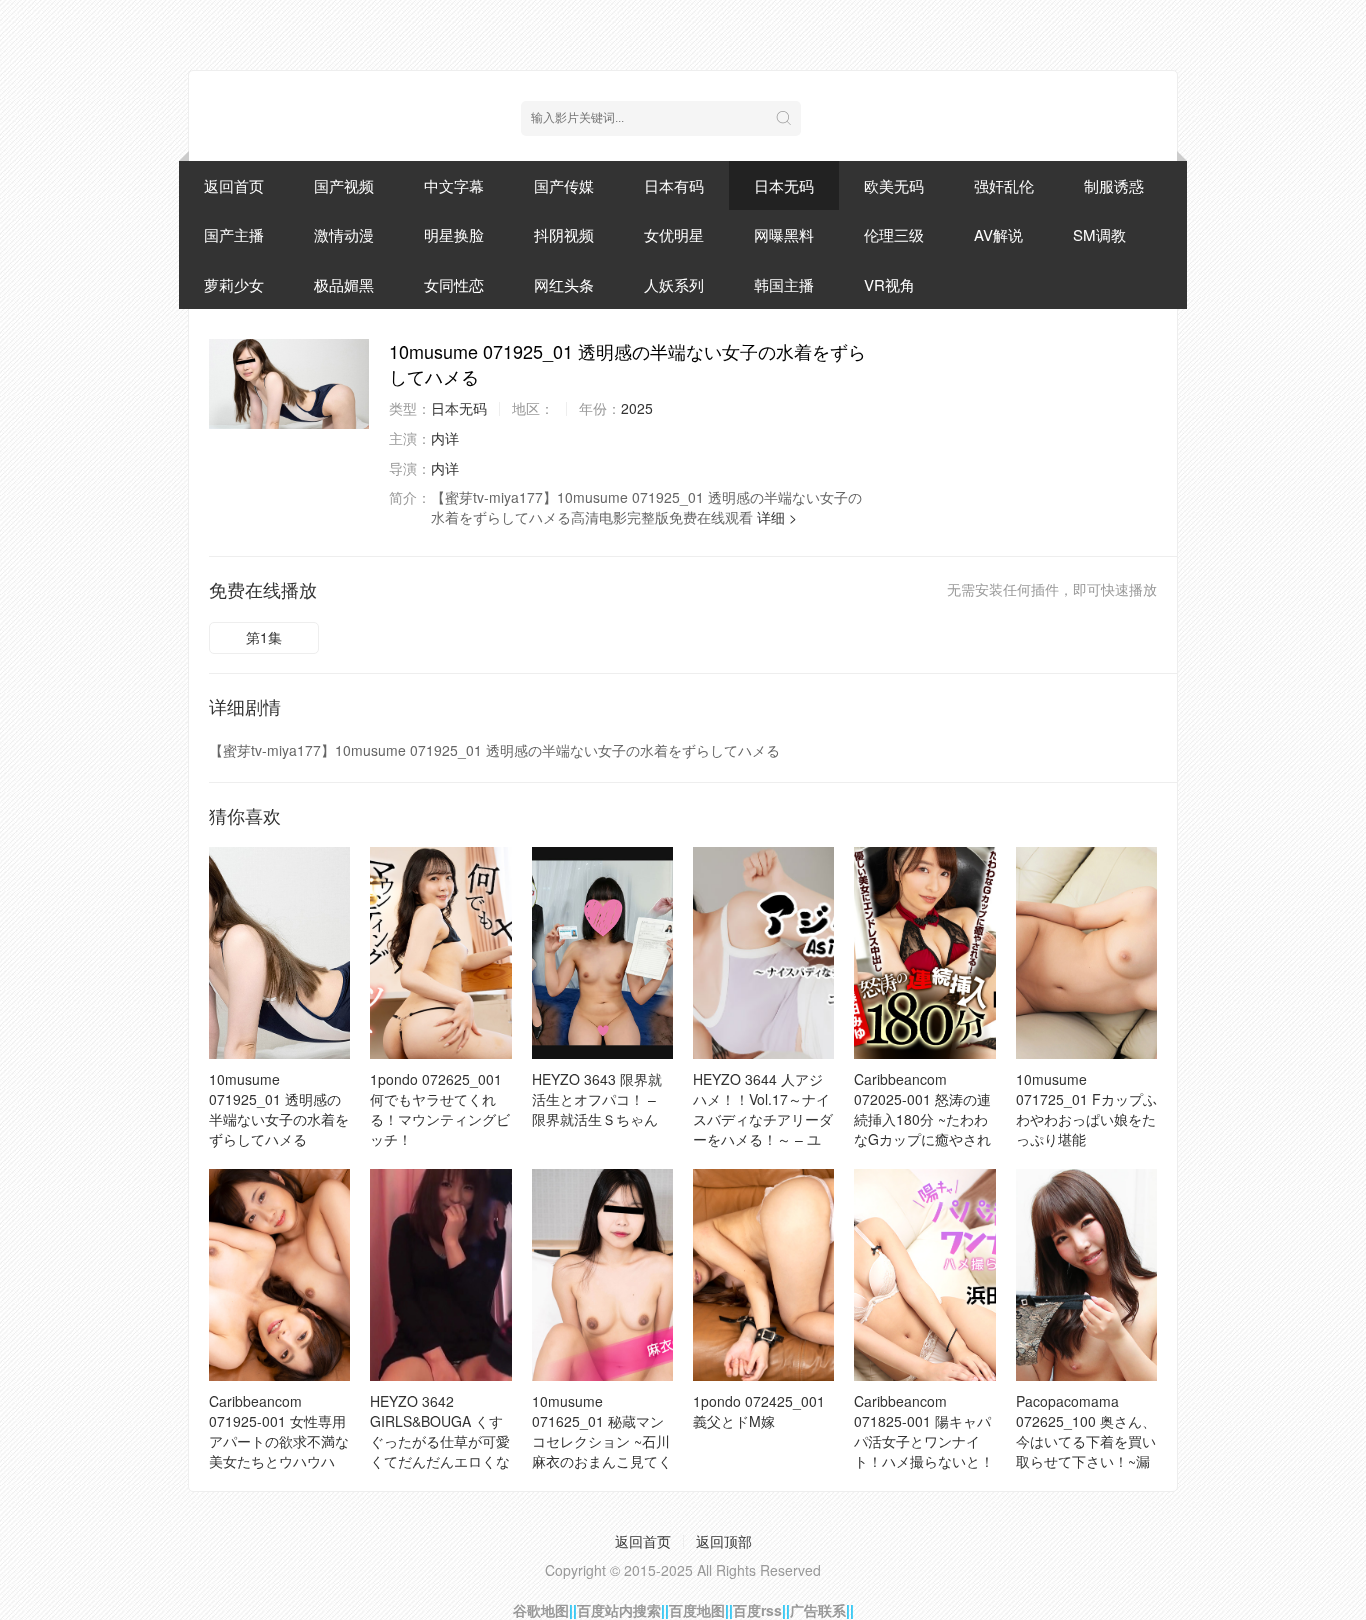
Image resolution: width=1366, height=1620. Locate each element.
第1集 (264, 637)
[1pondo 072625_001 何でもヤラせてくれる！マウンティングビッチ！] (440, 953)
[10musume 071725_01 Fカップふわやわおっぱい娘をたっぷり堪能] (1086, 953)
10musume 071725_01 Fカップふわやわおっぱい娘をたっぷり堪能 (1086, 1109)
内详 (445, 438)
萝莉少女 (234, 284)
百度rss (757, 1610)
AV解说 (998, 234)
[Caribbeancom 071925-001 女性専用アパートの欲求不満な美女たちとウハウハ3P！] (279, 1275)
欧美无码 (894, 185)
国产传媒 (564, 185)
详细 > (777, 517)
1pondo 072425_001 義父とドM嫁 (759, 1411)
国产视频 (344, 185)
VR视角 (889, 284)
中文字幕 (454, 185)
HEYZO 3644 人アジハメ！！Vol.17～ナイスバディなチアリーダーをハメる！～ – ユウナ (763, 1119)
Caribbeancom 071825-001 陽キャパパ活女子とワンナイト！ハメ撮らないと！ (924, 1431)
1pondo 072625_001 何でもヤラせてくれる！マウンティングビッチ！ (440, 1109)
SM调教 (1099, 234)
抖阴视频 (564, 234)
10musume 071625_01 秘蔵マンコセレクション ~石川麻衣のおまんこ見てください (602, 1441)
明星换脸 (454, 234)
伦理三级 (894, 234)
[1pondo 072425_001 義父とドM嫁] (763, 1275)
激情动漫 (344, 234)
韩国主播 (784, 284)
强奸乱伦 (1004, 185)
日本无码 (784, 185)
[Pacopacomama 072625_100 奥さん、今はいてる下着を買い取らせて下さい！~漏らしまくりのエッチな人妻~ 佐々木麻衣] (1086, 1275)
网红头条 (564, 284)
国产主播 (234, 234)
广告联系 (818, 1610)
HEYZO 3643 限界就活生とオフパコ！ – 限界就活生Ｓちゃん (597, 1099)
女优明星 (674, 234)
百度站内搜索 (619, 1610)
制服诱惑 (1114, 185)
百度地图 (697, 1610)
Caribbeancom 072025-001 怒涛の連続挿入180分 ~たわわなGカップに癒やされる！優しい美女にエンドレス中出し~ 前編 (924, 1129)
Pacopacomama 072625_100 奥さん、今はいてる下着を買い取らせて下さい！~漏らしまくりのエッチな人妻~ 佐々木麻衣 (1086, 1451)
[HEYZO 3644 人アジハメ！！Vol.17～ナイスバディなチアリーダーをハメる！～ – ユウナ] (763, 953)
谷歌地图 (541, 1610)
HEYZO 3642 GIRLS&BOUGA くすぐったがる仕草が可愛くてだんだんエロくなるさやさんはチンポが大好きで (440, 1451)
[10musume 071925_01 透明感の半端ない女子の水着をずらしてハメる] (289, 384)
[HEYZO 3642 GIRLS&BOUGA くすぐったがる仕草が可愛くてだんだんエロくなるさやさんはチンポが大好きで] (440, 1275)
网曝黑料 (784, 234)
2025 (637, 408)
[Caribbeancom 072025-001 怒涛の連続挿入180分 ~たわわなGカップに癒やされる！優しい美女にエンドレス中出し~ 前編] (924, 953)
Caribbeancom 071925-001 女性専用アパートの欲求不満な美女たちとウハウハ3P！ (279, 1441)
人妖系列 (674, 284)
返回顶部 (724, 1541)
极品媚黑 (344, 284)
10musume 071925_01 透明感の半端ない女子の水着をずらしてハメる (279, 1109)
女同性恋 (454, 284)
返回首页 (234, 185)
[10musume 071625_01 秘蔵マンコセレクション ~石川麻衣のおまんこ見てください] (602, 1275)
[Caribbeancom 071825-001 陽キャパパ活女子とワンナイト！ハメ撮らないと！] (924, 1275)
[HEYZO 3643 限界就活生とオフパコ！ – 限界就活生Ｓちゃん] (602, 953)
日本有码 (674, 185)
